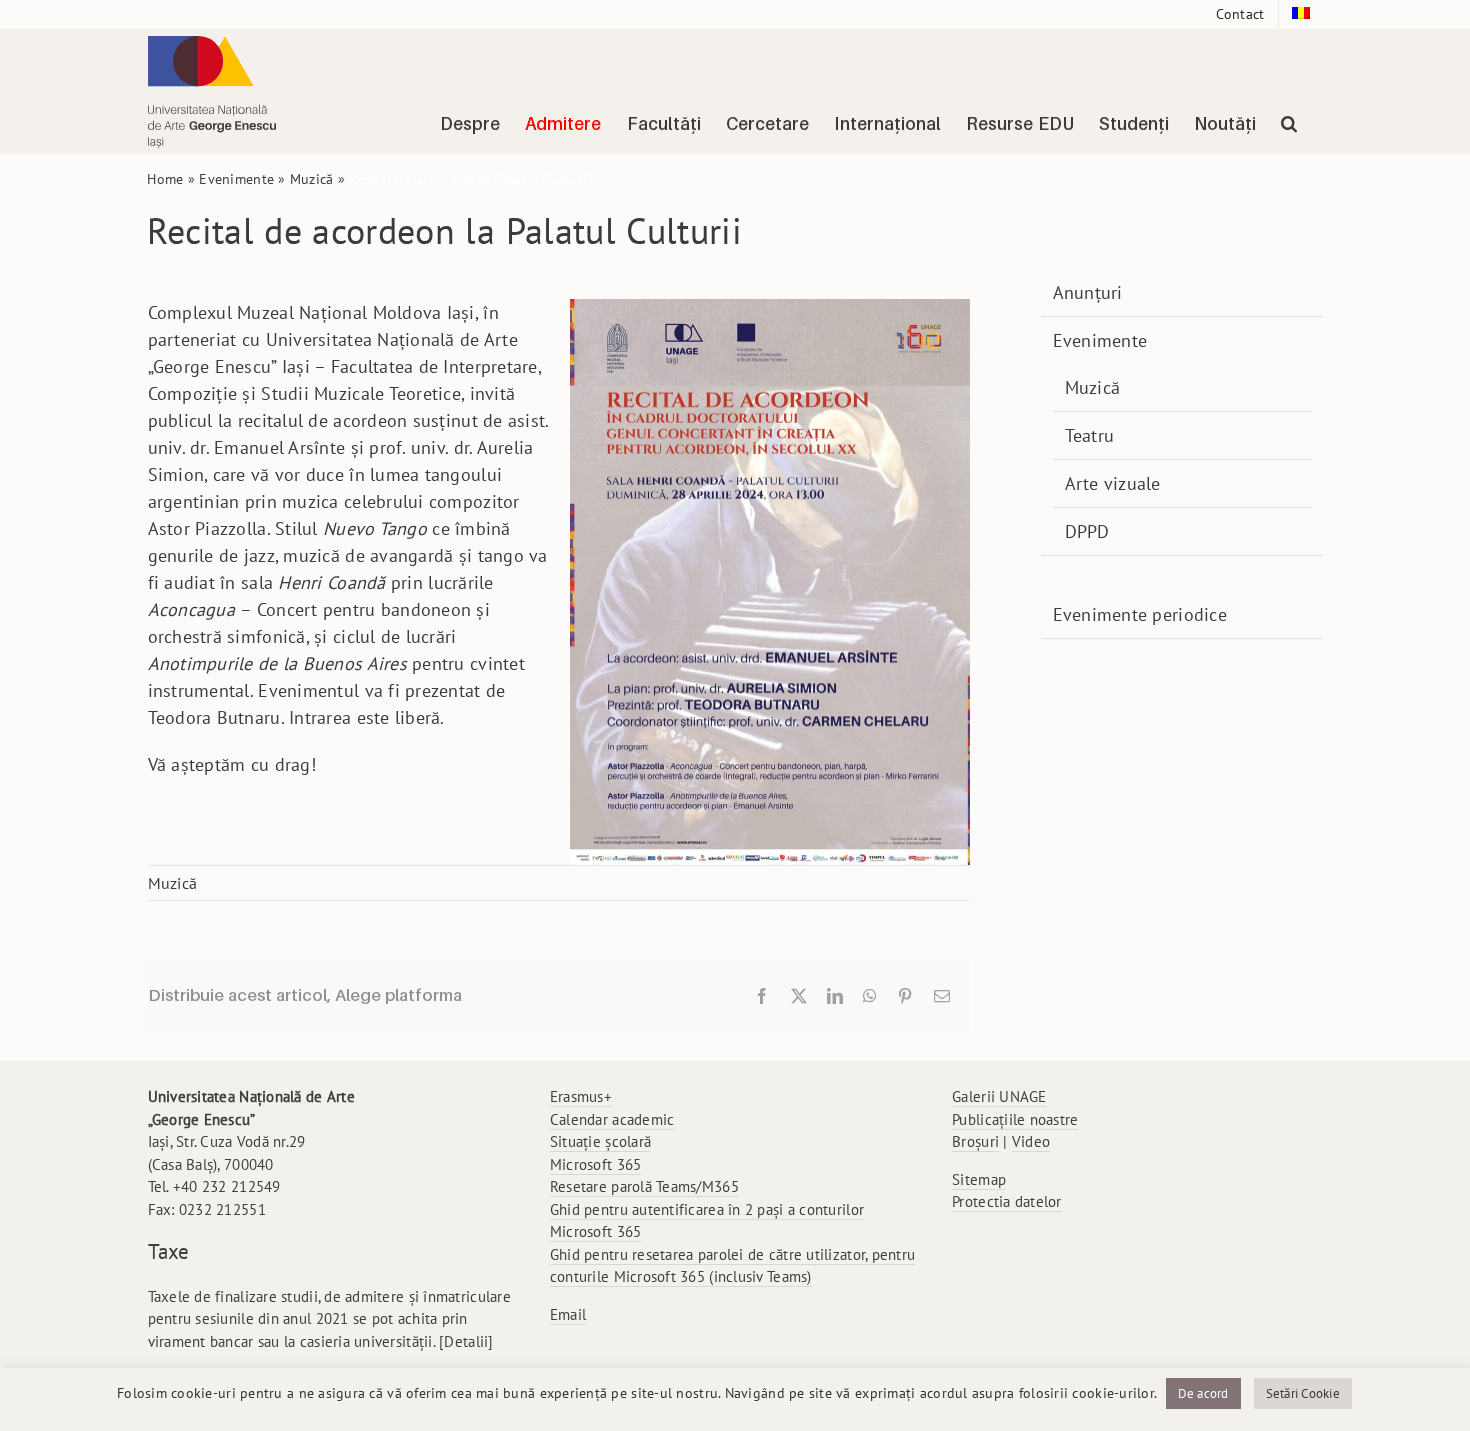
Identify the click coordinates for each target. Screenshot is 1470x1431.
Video (1031, 1141)
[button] (1289, 124)
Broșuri (975, 1141)
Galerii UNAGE (999, 1096)
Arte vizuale (1113, 483)
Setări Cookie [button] (1303, 1393)
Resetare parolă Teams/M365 (644, 1186)
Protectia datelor (1007, 1201)
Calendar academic (612, 1119)
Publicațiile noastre (1015, 1119)
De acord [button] (1203, 1393)
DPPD (1087, 531)
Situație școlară (600, 1141)
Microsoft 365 (596, 1164)
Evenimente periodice (1140, 614)
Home (165, 179)
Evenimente (236, 179)
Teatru (1090, 435)
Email (568, 1314)
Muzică (312, 179)
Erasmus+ (581, 1096)
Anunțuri (1088, 292)
